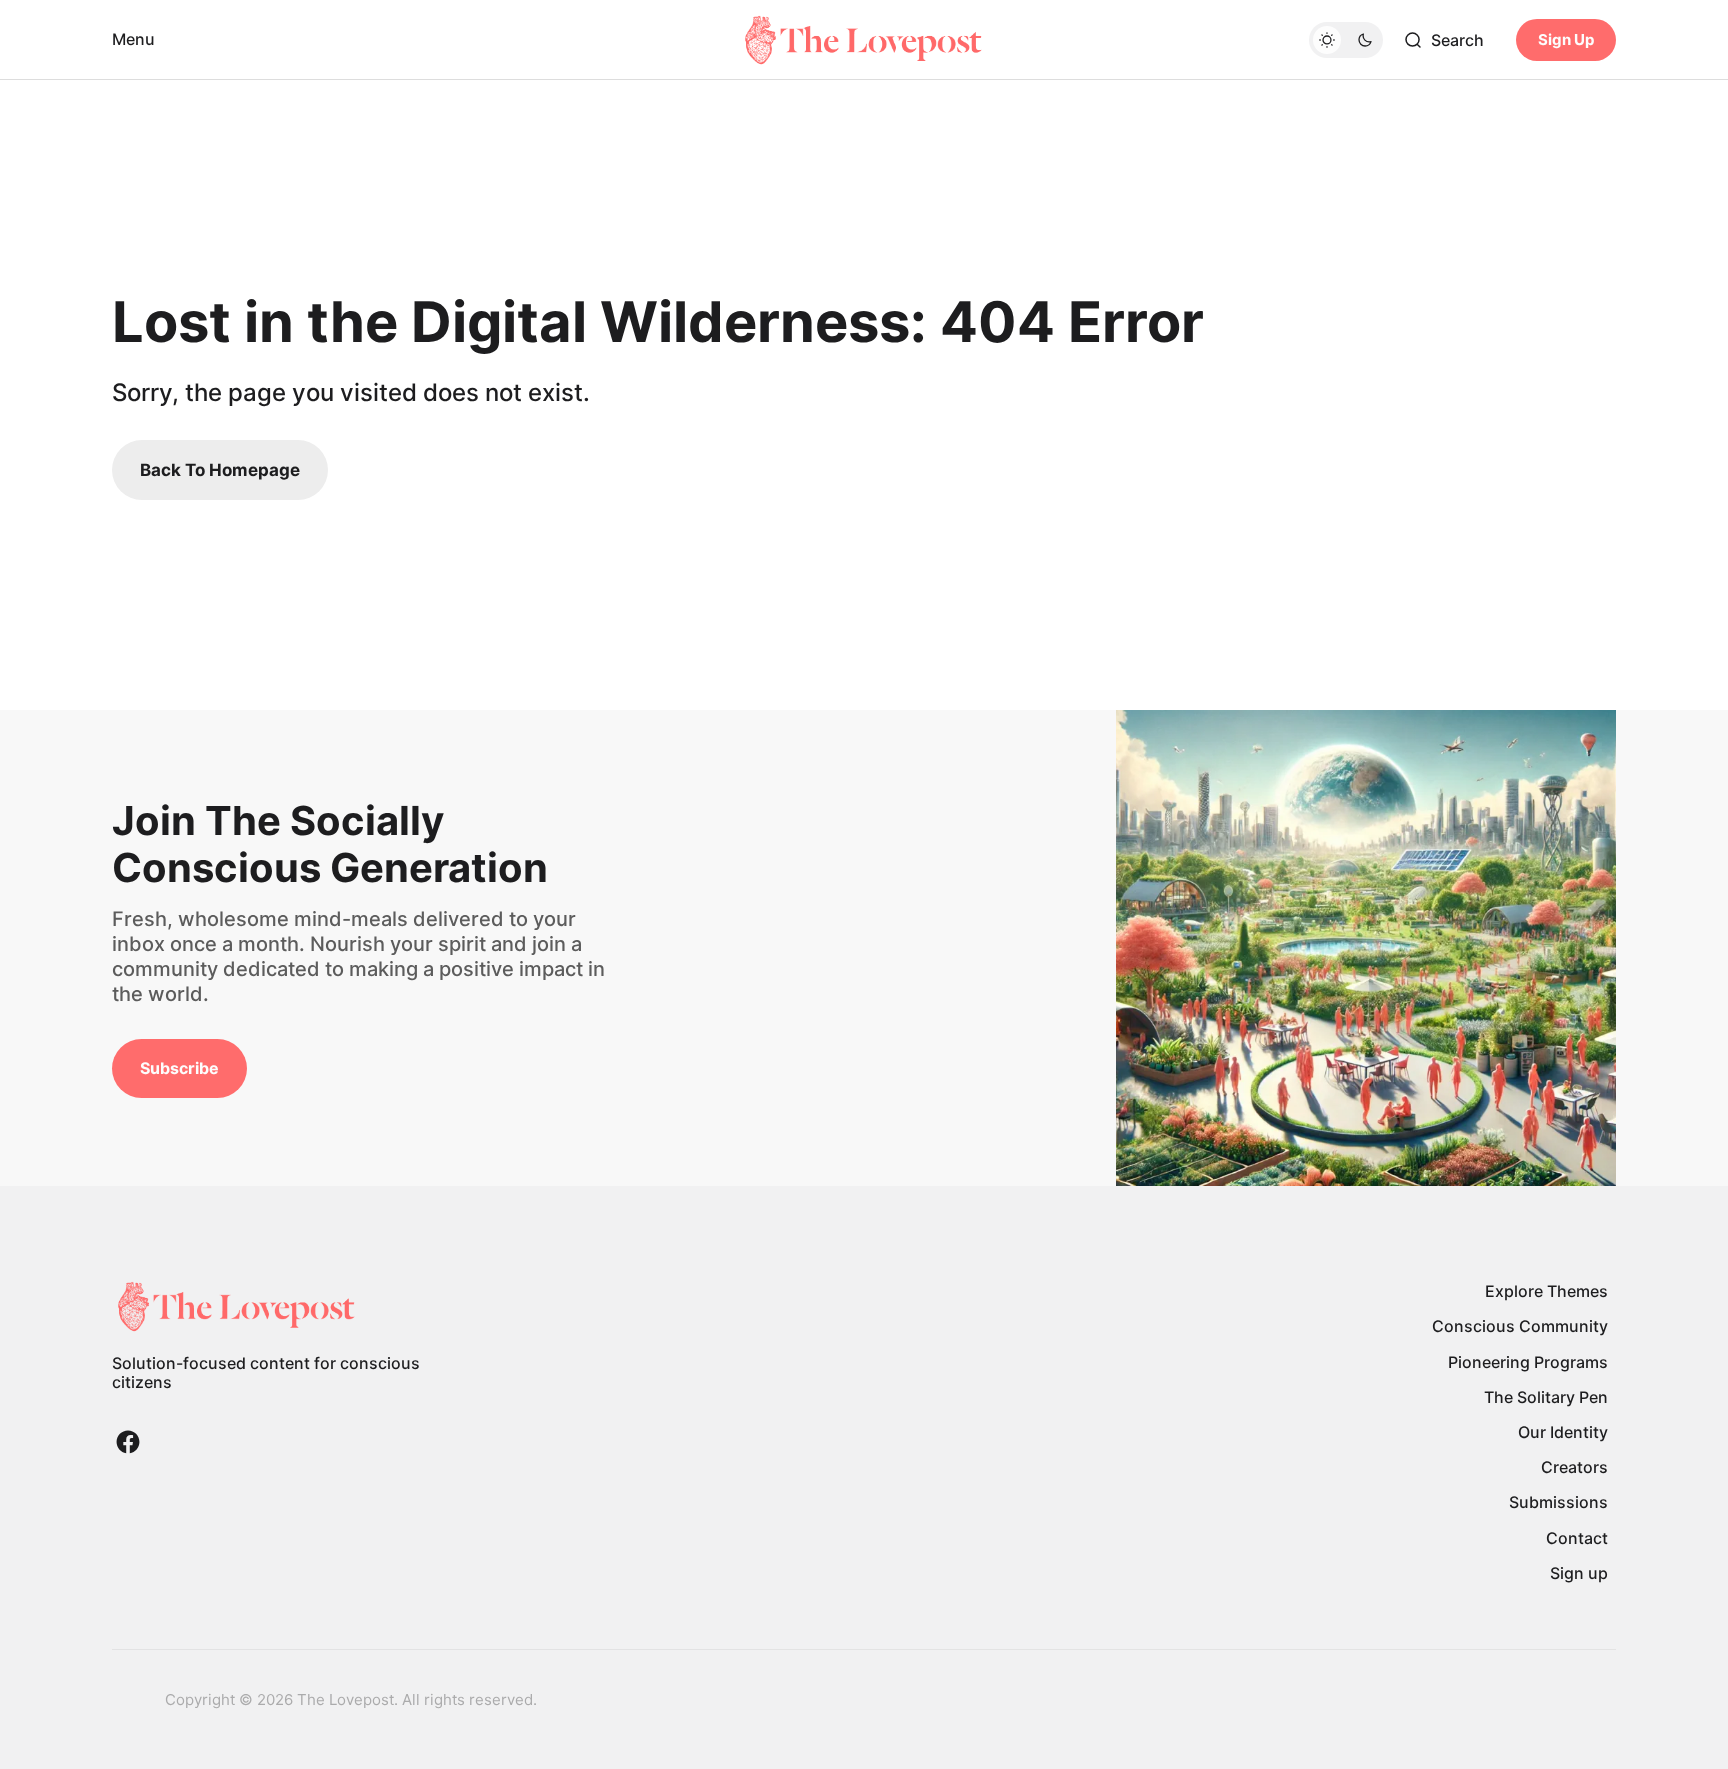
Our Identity (1563, 1432)
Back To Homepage (220, 470)
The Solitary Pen (1546, 1397)
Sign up (1579, 1573)
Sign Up (1566, 39)
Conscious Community (1520, 1326)
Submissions (1558, 1502)
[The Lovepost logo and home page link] (864, 40)
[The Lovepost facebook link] (128, 1442)
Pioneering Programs (1528, 1362)
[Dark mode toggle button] (1346, 40)
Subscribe (179, 1068)
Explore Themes (1546, 1291)
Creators (1574, 1467)
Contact (1577, 1538)
